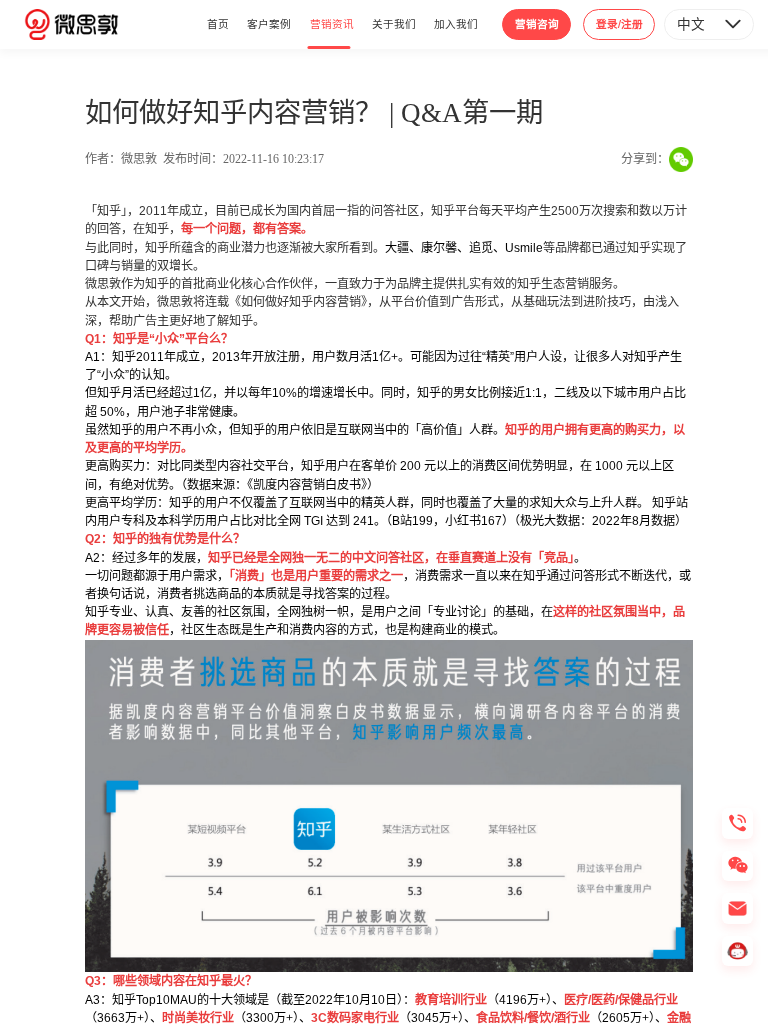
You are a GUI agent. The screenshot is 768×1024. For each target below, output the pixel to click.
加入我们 (456, 23)
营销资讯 (332, 23)
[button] (709, 24)
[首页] (71, 24)
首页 (218, 23)
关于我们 (394, 23)
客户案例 (269, 23)
